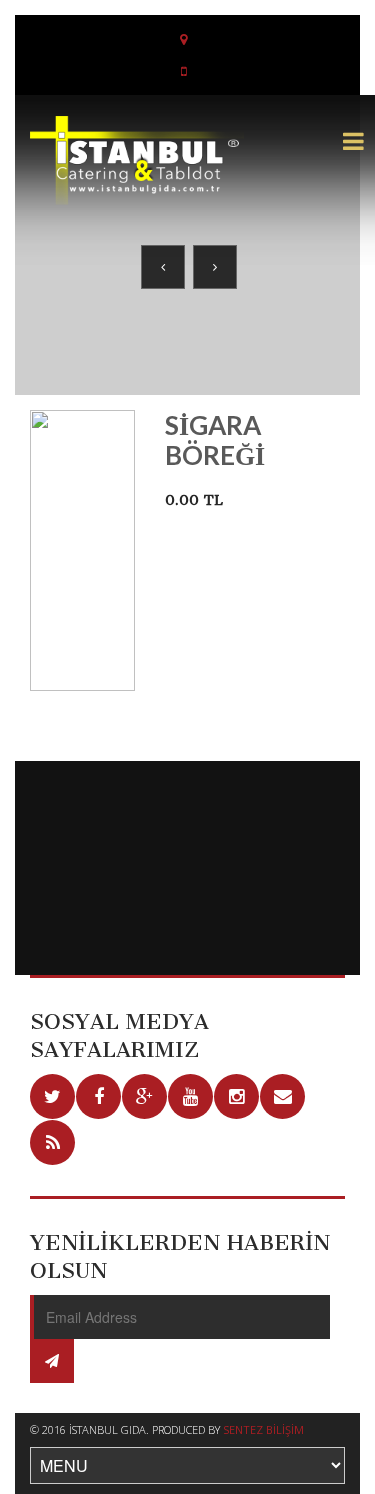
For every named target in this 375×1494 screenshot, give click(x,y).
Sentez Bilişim (263, 1429)
